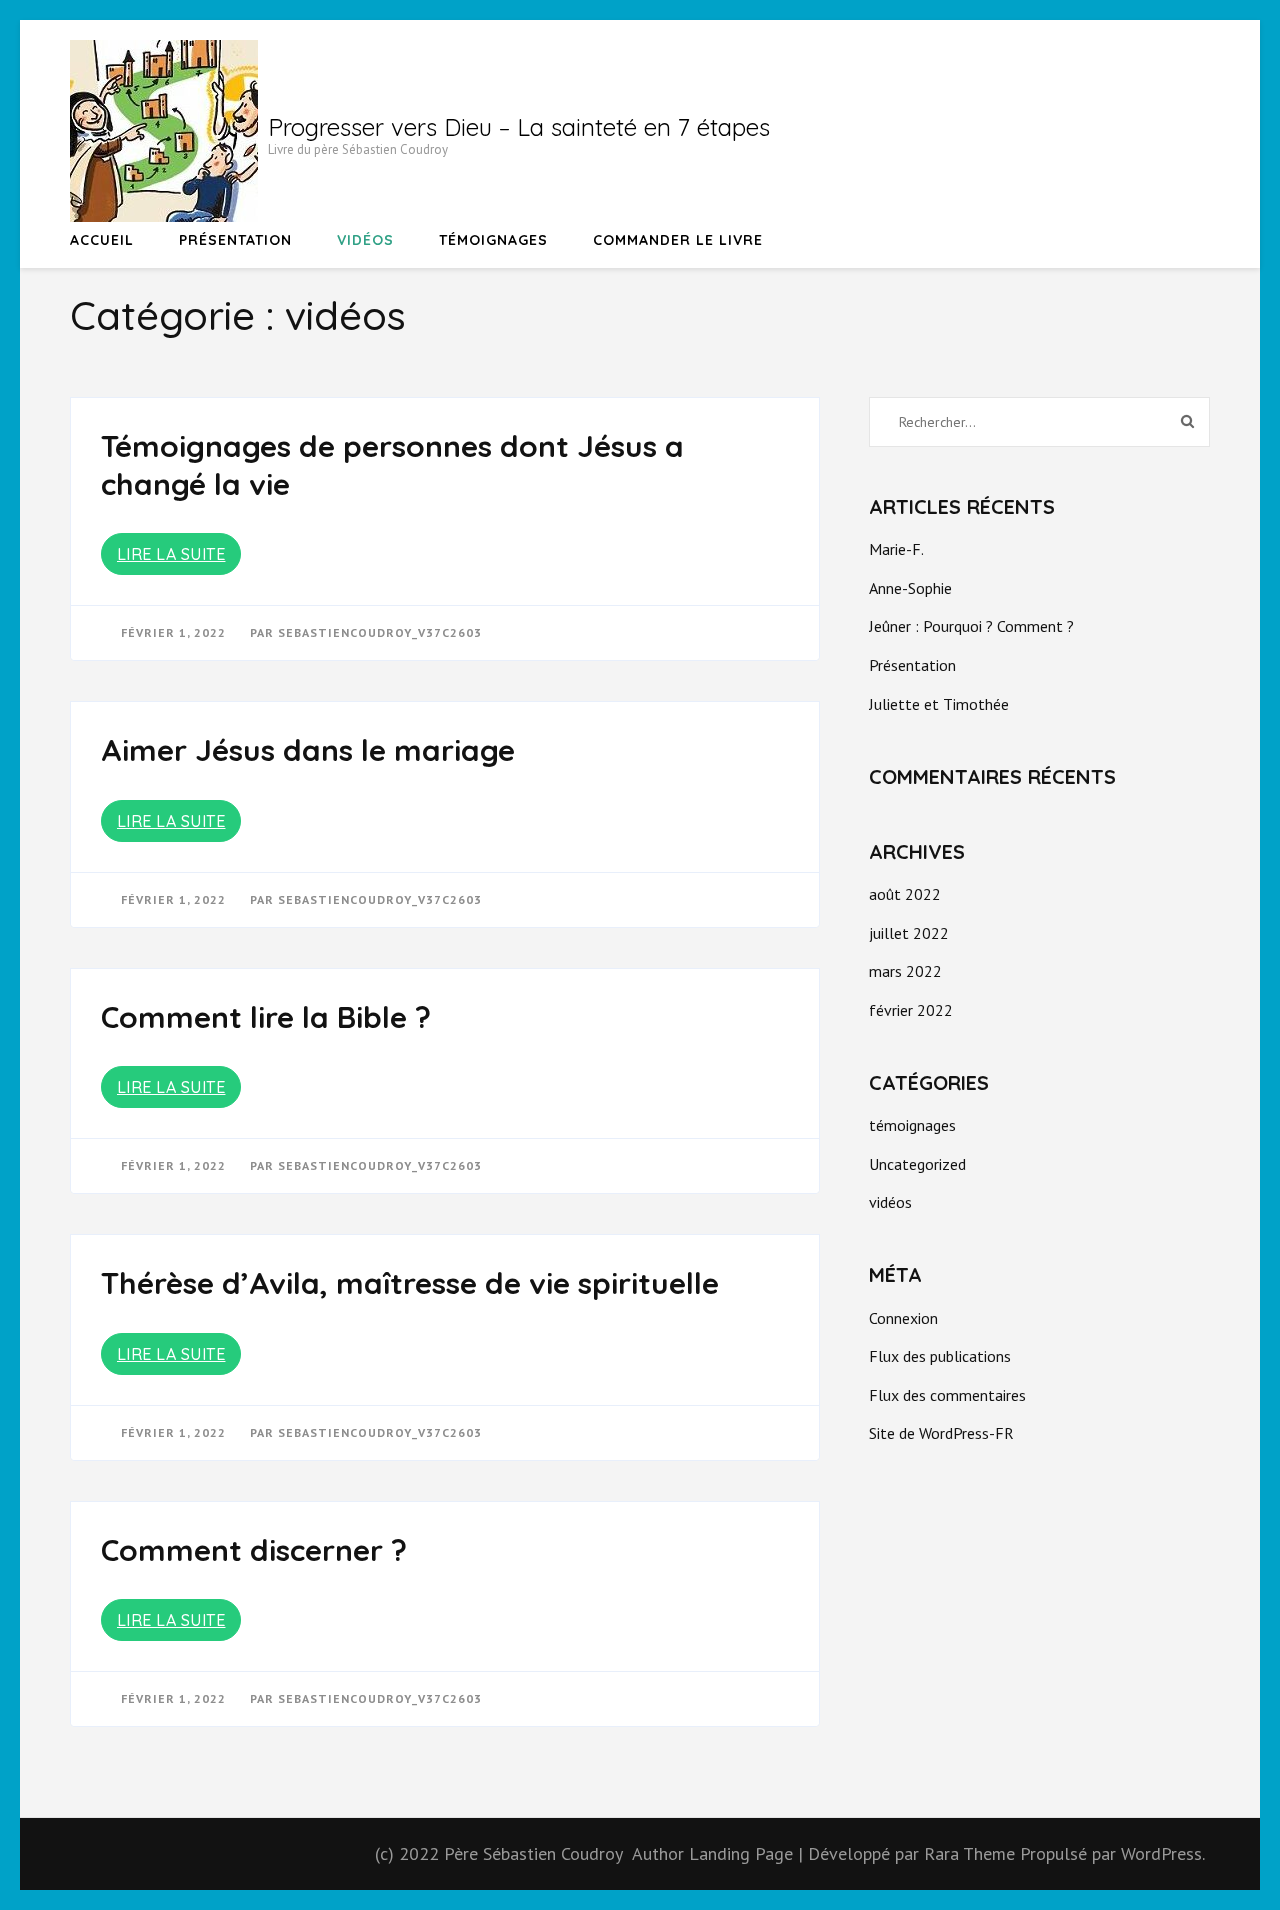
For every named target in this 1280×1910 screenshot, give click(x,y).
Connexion (903, 1318)
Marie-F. (896, 549)
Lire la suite (171, 554)
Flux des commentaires (947, 1395)
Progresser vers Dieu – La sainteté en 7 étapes (519, 127)
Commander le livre (678, 240)
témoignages (493, 240)
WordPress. (1163, 1853)
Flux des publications (940, 1356)
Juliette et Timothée (939, 704)
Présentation (235, 240)
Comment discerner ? (254, 1550)
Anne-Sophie (910, 588)
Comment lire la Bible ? (266, 1017)
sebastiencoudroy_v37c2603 (380, 632)
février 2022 (911, 1010)
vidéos (365, 240)
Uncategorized (917, 1164)
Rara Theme (972, 1853)
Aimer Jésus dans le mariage (308, 750)
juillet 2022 (909, 933)
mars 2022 (905, 971)
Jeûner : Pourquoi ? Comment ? (971, 626)
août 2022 (905, 894)
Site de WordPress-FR (941, 1433)
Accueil (102, 240)
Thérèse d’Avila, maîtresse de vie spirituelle (410, 1283)
